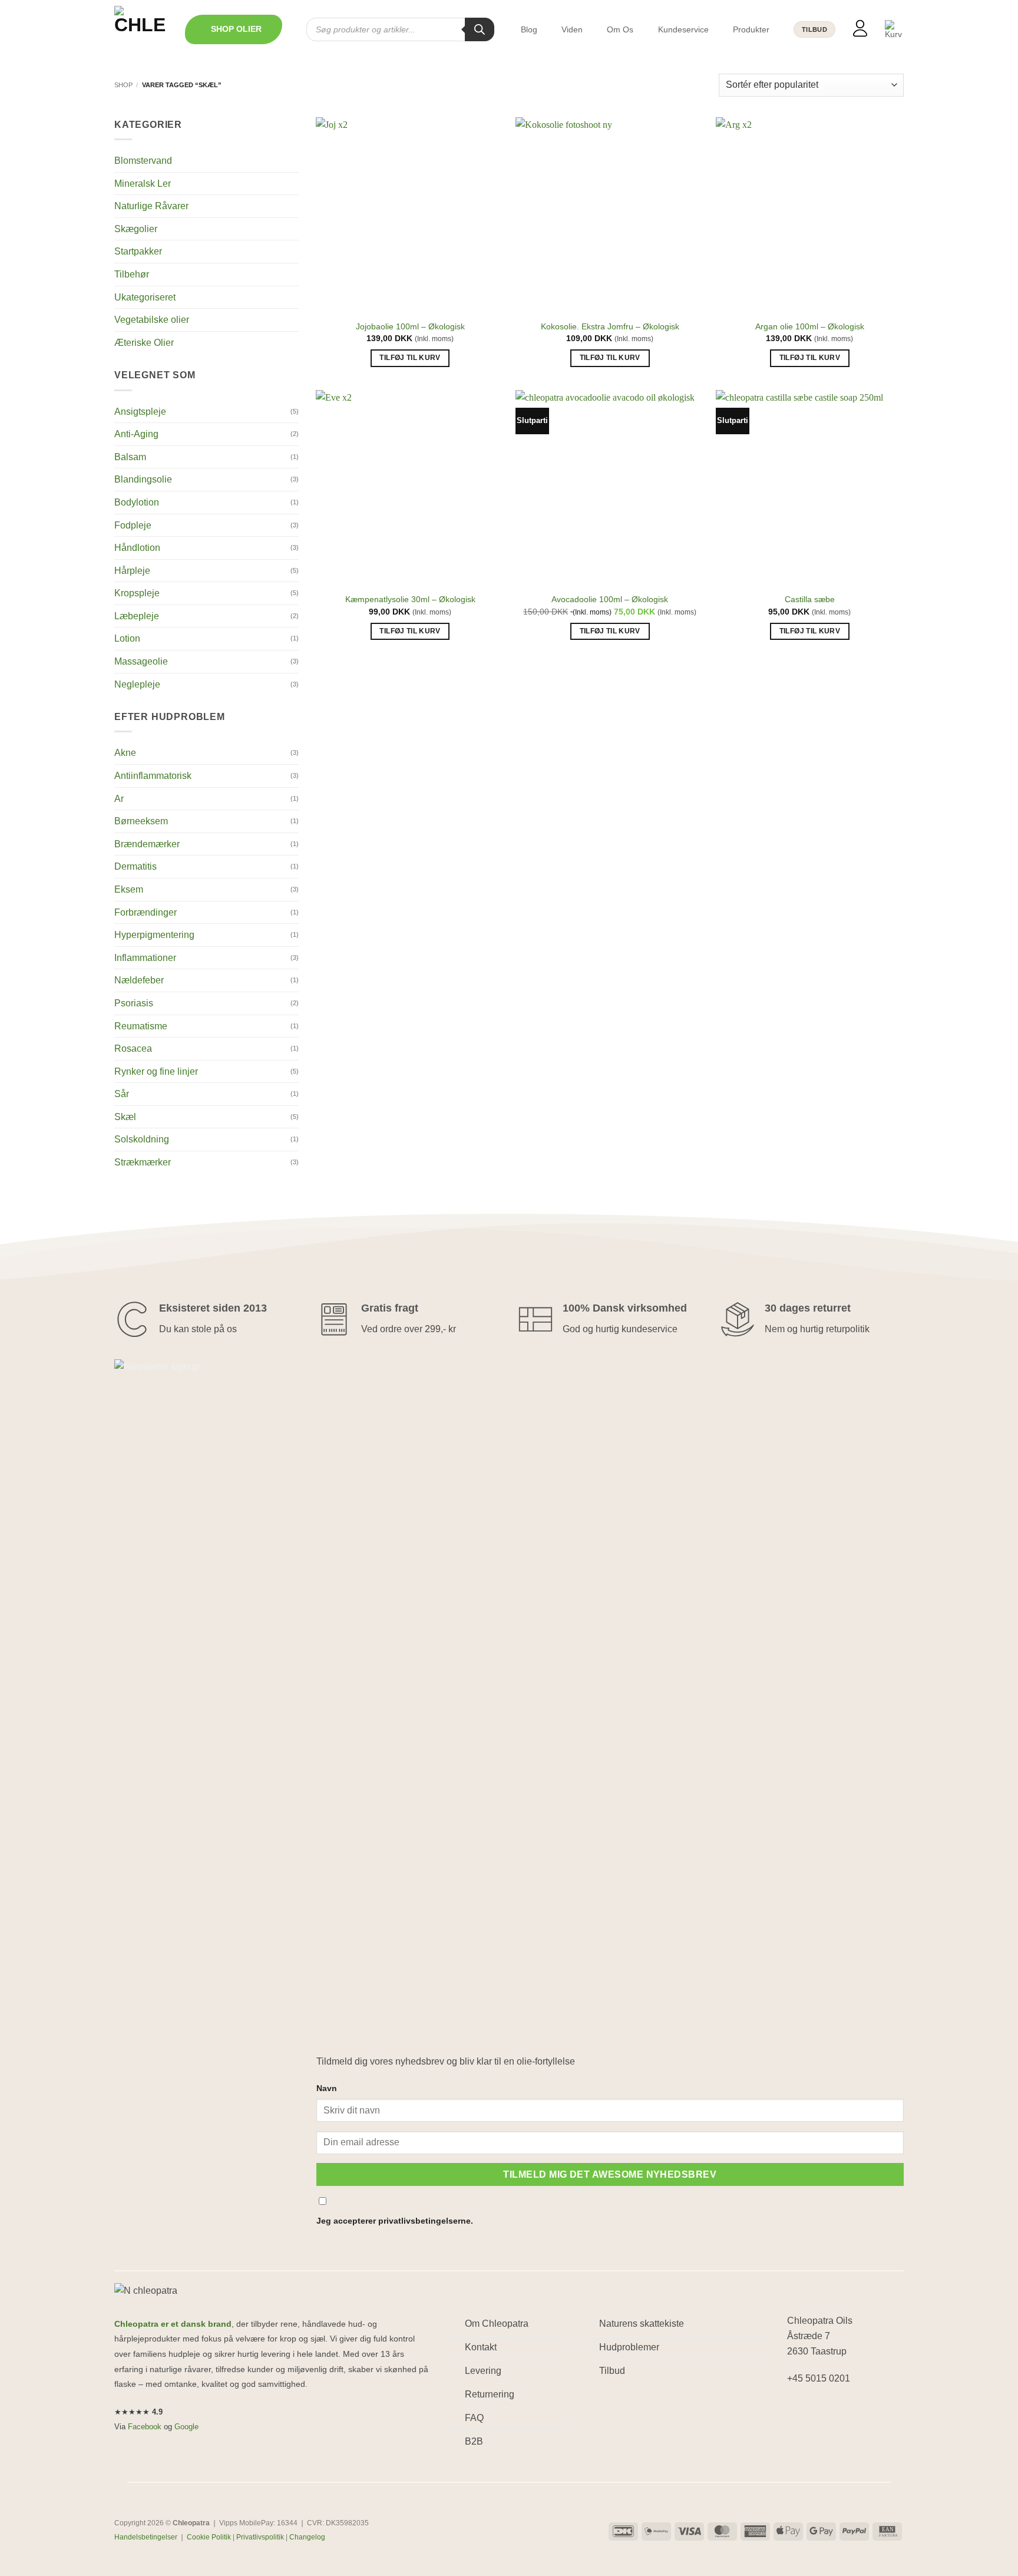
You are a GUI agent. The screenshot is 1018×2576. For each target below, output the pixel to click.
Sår (122, 1094)
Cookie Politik (209, 2537)
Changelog (307, 2537)
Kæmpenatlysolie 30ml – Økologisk (410, 599)
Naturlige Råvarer (151, 206)
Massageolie (141, 661)
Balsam (130, 457)
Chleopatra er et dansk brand (173, 2324)
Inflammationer (145, 958)
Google (186, 2427)
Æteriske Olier (144, 343)
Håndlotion (137, 548)
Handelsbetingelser (146, 2537)
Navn (327, 2088)
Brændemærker (147, 844)
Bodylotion (137, 502)
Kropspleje (137, 593)
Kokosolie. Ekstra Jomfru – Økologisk (610, 326)
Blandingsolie (143, 479)
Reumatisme (141, 1026)
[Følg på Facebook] (798, 2409)
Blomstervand (143, 161)
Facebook (145, 2427)
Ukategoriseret (145, 297)
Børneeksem (141, 821)
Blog (529, 29)
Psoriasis (134, 1003)
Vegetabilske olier (152, 320)
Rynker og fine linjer (156, 1071)
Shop (123, 85)
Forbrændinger (146, 912)
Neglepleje (137, 684)
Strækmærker (143, 1162)
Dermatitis (135, 866)
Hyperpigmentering (154, 935)
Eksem (129, 889)
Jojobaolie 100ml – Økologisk (410, 326)
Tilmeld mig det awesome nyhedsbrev (610, 2174)
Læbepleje (137, 616)
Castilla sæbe (810, 599)
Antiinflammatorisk (153, 776)
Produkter (751, 29)
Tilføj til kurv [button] (410, 358)
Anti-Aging (136, 434)
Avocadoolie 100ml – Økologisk (610, 599)
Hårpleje (132, 571)
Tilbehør (132, 274)
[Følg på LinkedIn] (840, 2409)
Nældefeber (139, 980)
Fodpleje (133, 525)
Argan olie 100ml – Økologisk (810, 326)
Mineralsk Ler (143, 184)
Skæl (125, 1117)
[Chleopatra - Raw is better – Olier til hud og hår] (141, 29)
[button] (234, 29)
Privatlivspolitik (260, 2537)
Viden (572, 29)
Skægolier (136, 229)
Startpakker (138, 251)
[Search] (480, 29)
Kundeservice (683, 29)
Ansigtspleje (140, 412)
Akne (125, 753)
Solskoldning (142, 1139)
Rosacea (133, 1048)
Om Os (620, 29)
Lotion (127, 638)
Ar (119, 799)
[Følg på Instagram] (819, 2409)
